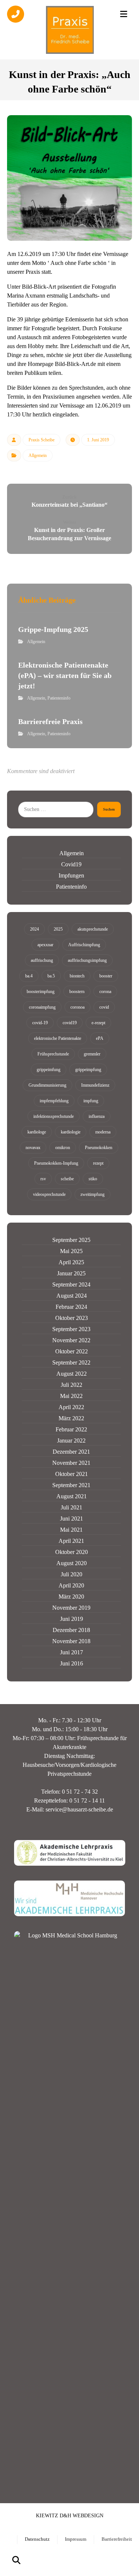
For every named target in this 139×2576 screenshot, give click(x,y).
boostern (77, 992)
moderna (103, 1132)
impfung (91, 1101)
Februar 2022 (71, 1429)
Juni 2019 (72, 1619)
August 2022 (72, 1374)
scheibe (67, 1179)
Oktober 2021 (72, 1474)
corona (105, 992)
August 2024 (72, 1296)
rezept (98, 1163)
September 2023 (71, 1329)
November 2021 (71, 1463)
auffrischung (42, 960)
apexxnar (45, 945)
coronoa (77, 1007)
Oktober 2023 (72, 1318)
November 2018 (71, 1641)
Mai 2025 (71, 1251)
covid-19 (40, 1023)
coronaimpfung (42, 1007)
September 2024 (71, 1284)
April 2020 (71, 1585)
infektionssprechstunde (54, 1116)
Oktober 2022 (72, 1351)
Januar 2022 (71, 1441)
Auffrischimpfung (84, 945)
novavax (33, 1148)
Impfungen (71, 875)
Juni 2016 (72, 1663)
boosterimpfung (41, 992)
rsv (43, 1179)
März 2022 (71, 1418)
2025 (58, 929)
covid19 (70, 1023)
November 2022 (71, 1340)
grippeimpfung (88, 1070)
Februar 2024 (71, 1307)
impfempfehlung (54, 1101)
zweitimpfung (92, 1194)
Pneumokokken (99, 1148)
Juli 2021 (72, 1507)
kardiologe (37, 1132)
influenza (97, 1116)
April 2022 (71, 1407)
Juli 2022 (72, 1385)
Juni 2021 (72, 1519)
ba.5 (51, 976)
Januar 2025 (71, 1273)
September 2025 (71, 1240)
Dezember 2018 (71, 1630)
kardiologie (71, 1132)
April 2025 (71, 1262)
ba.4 (29, 976)
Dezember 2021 (71, 1452)
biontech (77, 976)
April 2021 (71, 1541)
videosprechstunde (49, 1194)
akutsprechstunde (93, 929)
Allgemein (38, 455)
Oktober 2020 (72, 1552)
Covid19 (71, 864)
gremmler (92, 1054)
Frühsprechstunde (53, 1054)
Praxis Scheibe (42, 440)
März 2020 (71, 1597)
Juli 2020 (72, 1574)
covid (104, 1007)
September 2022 (71, 1362)
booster (106, 976)
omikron (63, 1148)
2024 (34, 929)
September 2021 (71, 1485)
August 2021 (72, 1496)
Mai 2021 (71, 1530)
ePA (100, 1038)
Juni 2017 (72, 1652)
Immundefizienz (95, 1085)
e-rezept (98, 1023)
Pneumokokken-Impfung (56, 1163)
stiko (93, 1179)
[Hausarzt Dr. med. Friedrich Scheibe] (70, 30)
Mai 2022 (71, 1396)
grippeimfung (49, 1070)
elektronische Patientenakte (58, 1038)
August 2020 (72, 1563)
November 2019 (71, 1608)
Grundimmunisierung (47, 1085)
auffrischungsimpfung (87, 960)
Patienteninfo (59, 698)
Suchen (109, 809)
